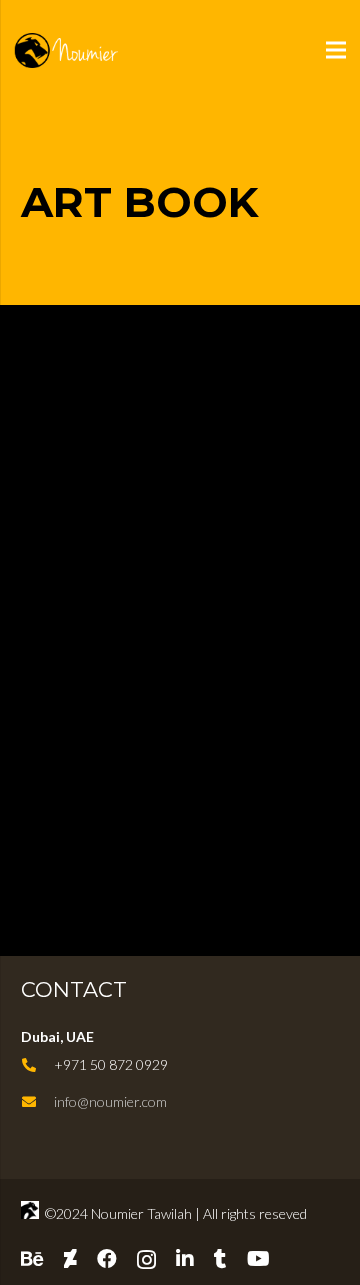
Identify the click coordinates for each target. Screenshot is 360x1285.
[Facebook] (107, 1259)
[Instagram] (146, 1260)
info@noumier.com (110, 1101)
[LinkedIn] (185, 1259)
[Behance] (32, 1259)
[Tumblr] (220, 1259)
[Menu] (336, 50)
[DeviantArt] (70, 1259)
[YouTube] (258, 1259)
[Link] (87, 50)
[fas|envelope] (37, 1102)
